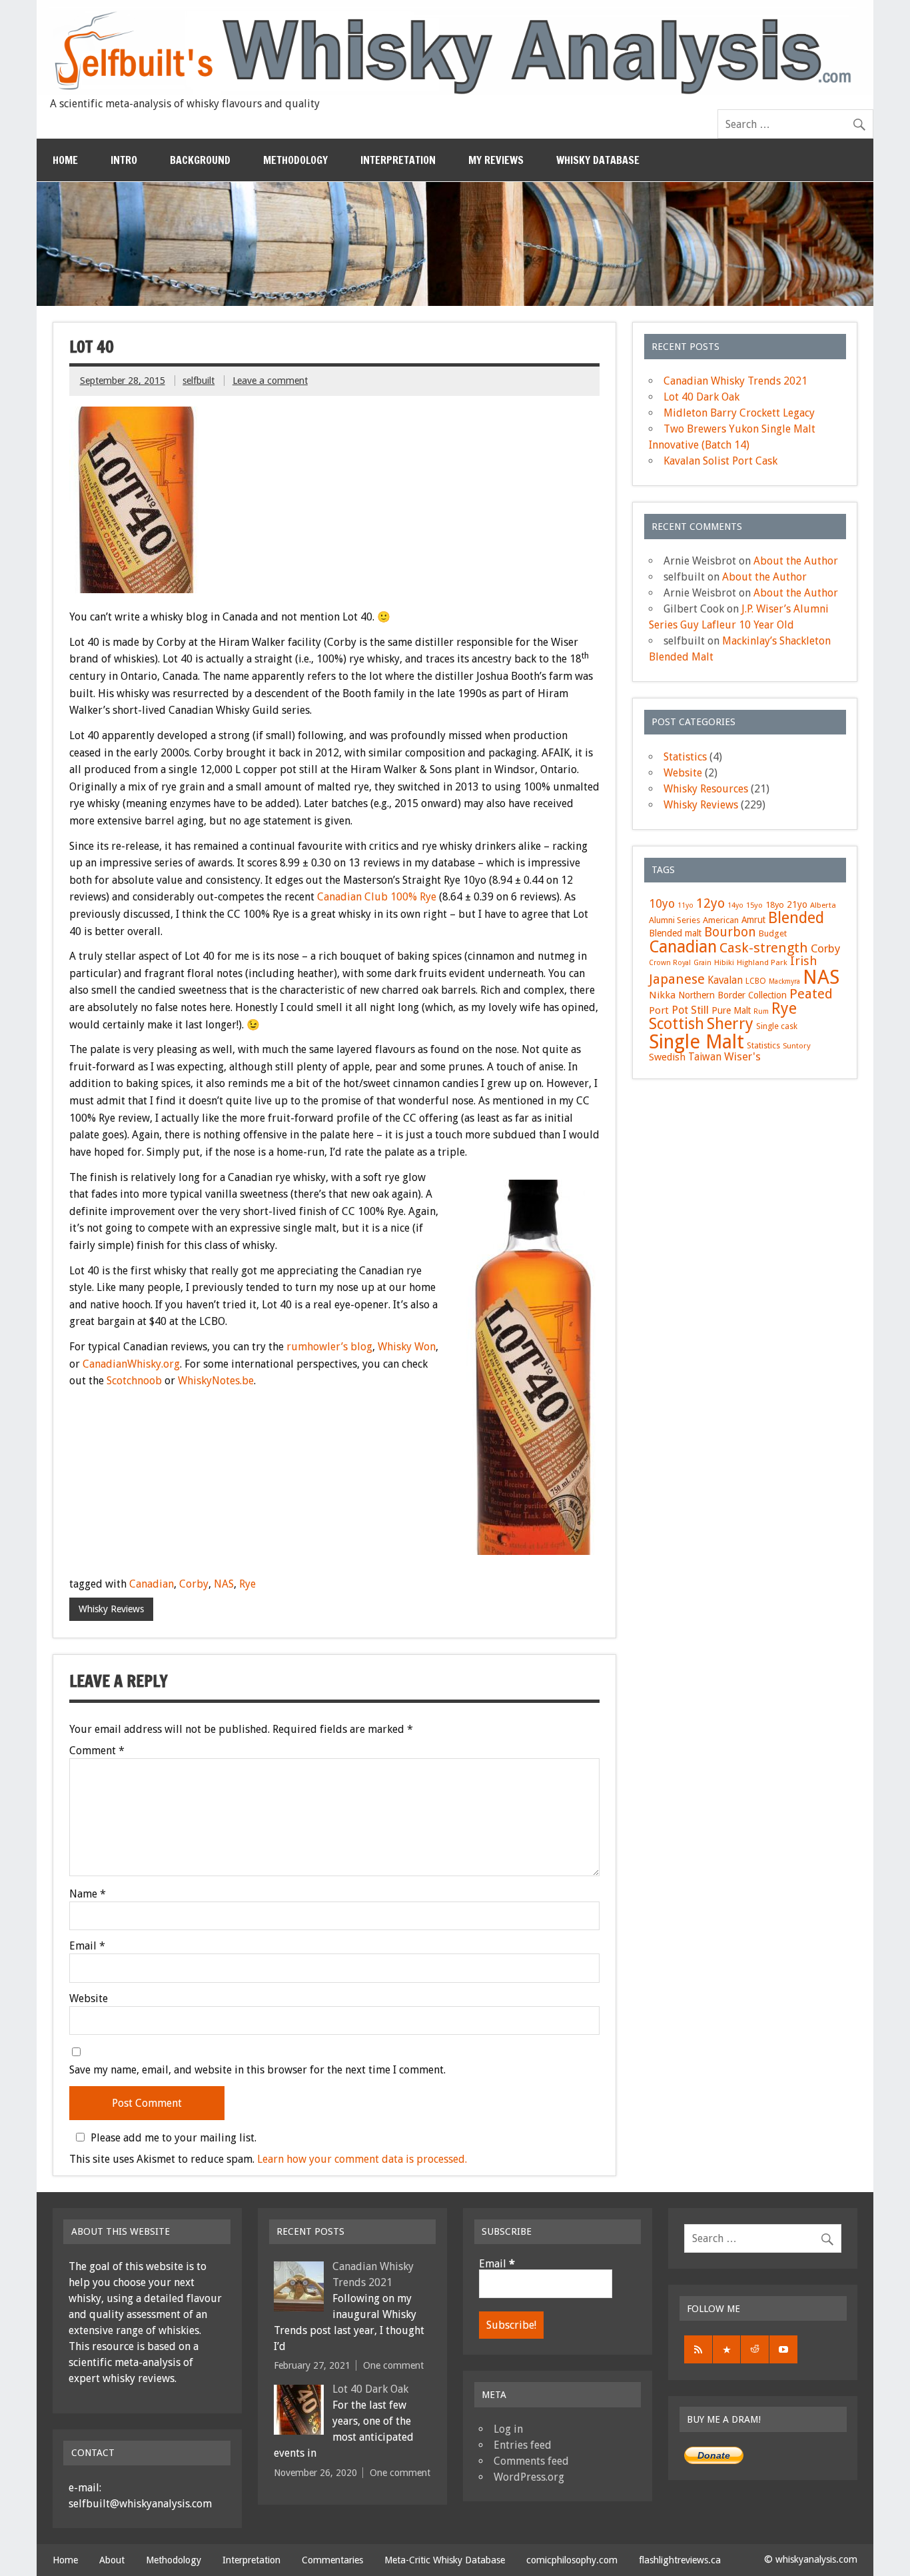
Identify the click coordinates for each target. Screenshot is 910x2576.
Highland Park (762, 962)
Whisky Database (598, 160)
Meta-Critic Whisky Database (445, 2560)
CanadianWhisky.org (131, 1364)
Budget (773, 933)
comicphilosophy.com (572, 2560)
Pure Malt (731, 1010)
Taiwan (705, 1057)
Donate (714, 2455)
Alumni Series (675, 920)
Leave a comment (270, 381)
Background (200, 160)
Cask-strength (764, 948)
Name (88, 1894)
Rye (247, 1584)
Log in (508, 2429)
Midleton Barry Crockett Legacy (739, 413)
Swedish (667, 1057)
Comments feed (531, 2461)
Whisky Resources (706, 789)
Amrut (753, 920)
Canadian (152, 1584)
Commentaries (332, 2560)
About (112, 2560)
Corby (194, 1584)
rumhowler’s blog (329, 1347)
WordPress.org (529, 2477)
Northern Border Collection (732, 995)
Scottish (677, 1024)
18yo (775, 905)
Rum (761, 1011)
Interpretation (398, 160)
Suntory (797, 1046)
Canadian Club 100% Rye (377, 897)
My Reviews (496, 160)
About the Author (796, 561)
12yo (710, 903)
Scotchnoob (134, 1381)
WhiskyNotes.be (216, 1381)
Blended (796, 918)
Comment (97, 1751)
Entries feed (523, 2445)
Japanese (677, 979)
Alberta (823, 905)
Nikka (662, 995)
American (721, 920)
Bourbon (730, 932)
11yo (685, 905)
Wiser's (742, 1057)
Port (659, 1010)
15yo (754, 905)
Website (89, 1999)
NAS (224, 1584)
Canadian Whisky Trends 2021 (735, 381)
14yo (735, 905)
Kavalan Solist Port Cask (720, 461)
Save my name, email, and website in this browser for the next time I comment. (257, 2070)
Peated (811, 994)
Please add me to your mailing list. (174, 2137)
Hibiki (724, 962)
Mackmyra (784, 981)
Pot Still (690, 1010)
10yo (662, 904)
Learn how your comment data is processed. (362, 2159)
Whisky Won (407, 1347)
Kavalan (725, 980)
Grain (702, 963)
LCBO (756, 981)
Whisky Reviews (111, 1609)
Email (87, 1946)
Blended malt (675, 933)
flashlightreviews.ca (680, 2560)
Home (65, 160)
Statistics (685, 757)
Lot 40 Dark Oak (701, 397)
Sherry (730, 1024)
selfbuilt (199, 381)
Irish (804, 961)
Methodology (295, 160)
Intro (124, 160)
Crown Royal (670, 963)
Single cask (777, 1026)
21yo (797, 904)
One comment (393, 2365)
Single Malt (696, 1042)
